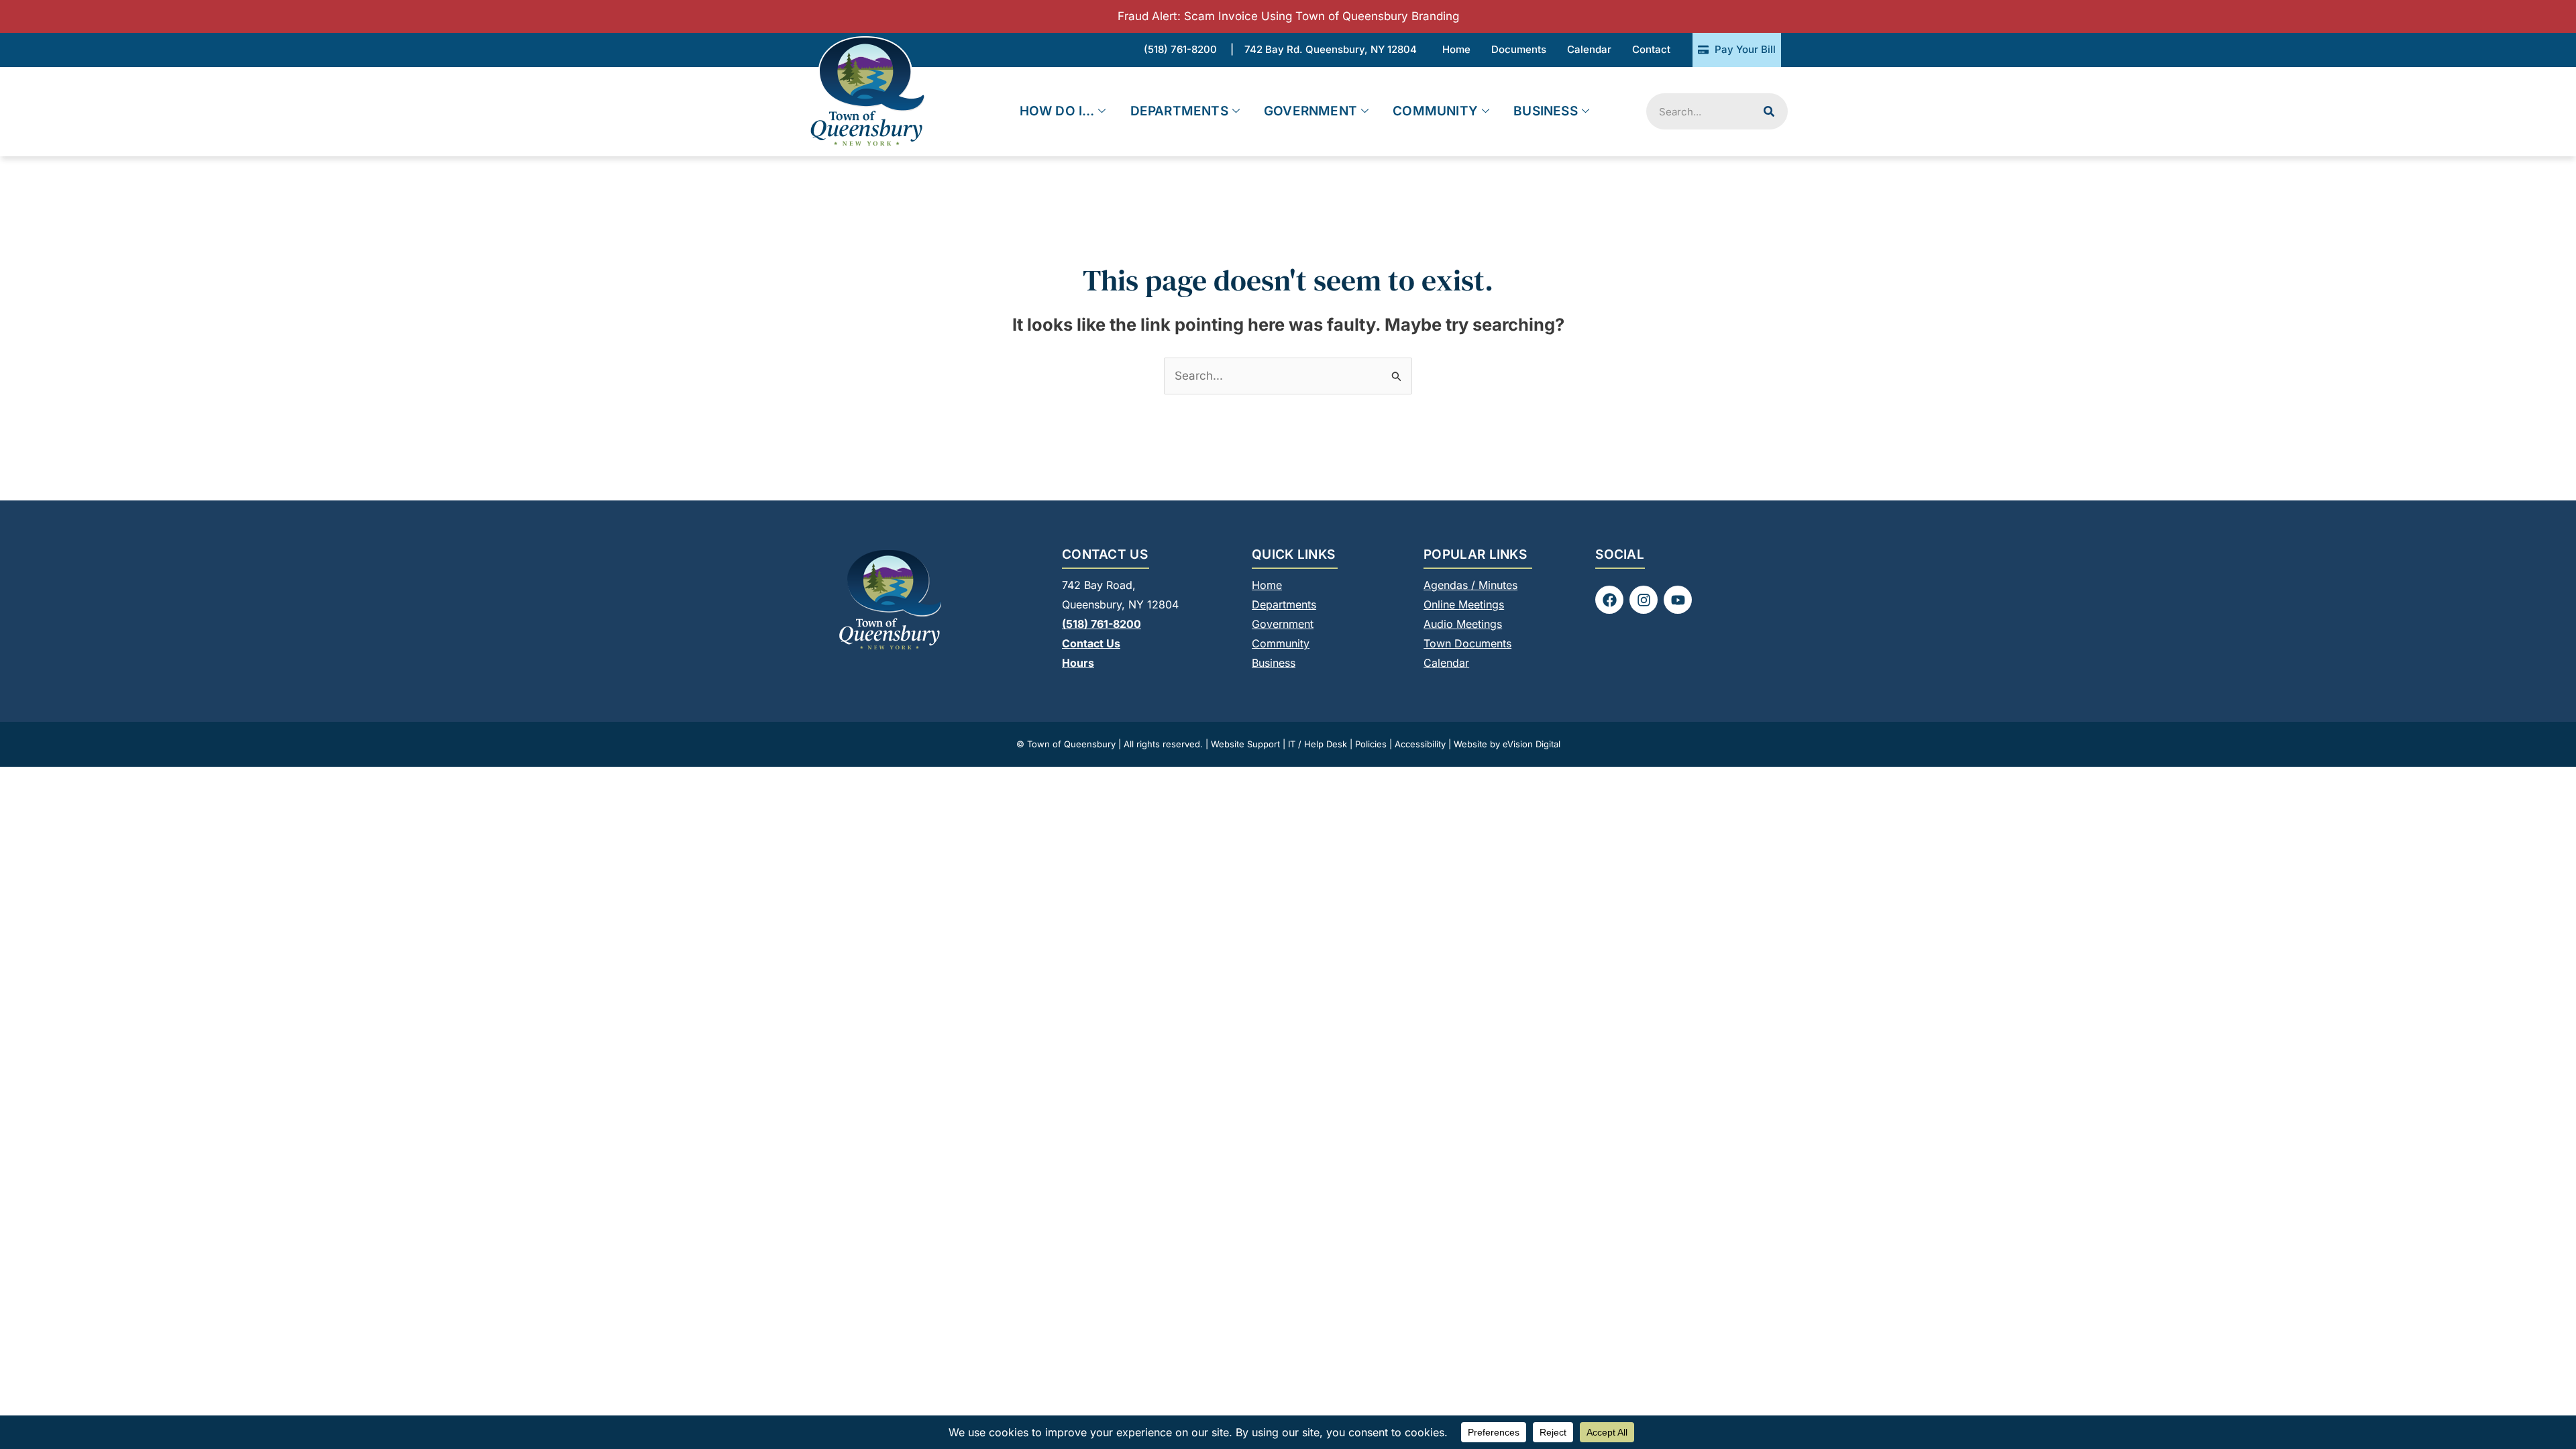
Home (1267, 585)
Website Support (1245, 744)
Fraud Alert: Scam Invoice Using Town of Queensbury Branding (1288, 16)
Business (1546, 111)
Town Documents (1467, 643)
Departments (1179, 111)
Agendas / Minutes (1470, 585)
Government (1310, 111)
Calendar (1446, 663)
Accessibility (1420, 744)
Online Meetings (1464, 604)
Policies (1371, 744)
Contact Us (1091, 643)
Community (1435, 111)
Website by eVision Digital (1507, 744)
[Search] (1769, 111)
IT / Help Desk (1318, 744)
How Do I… (1057, 111)
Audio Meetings (1463, 624)
